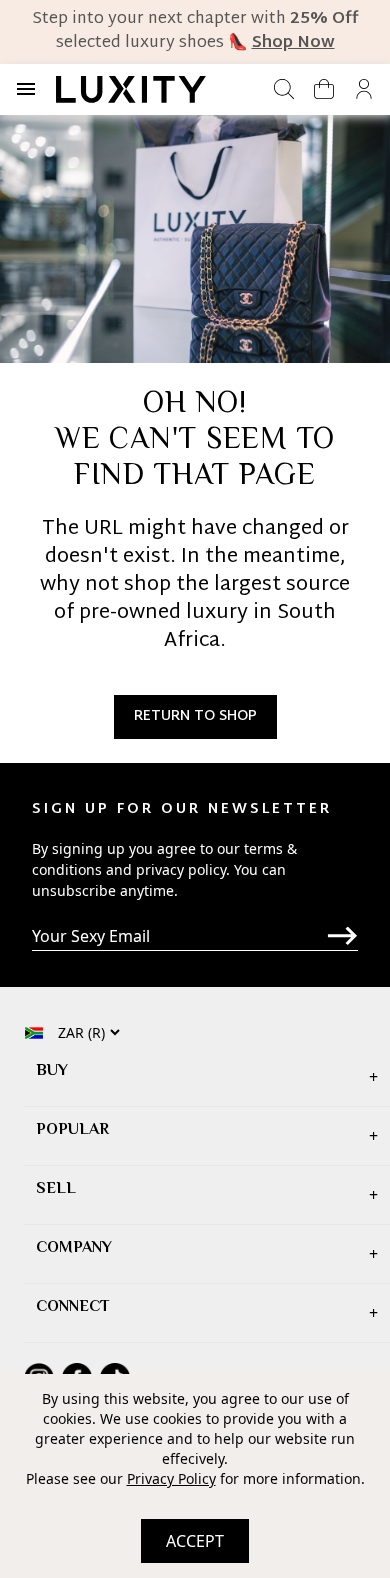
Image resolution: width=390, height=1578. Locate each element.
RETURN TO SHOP (195, 716)
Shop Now (293, 43)
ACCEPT (195, 1541)
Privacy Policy (171, 1478)
